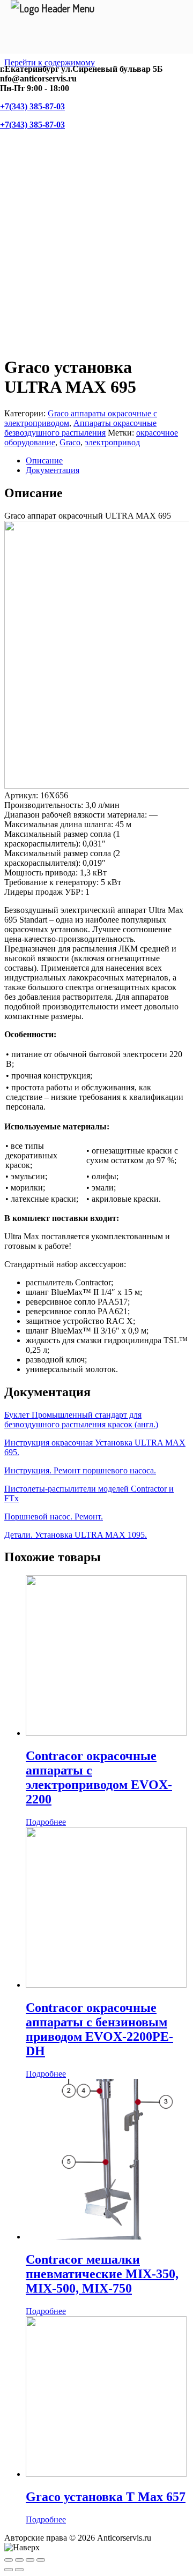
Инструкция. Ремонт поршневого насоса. (80, 1470)
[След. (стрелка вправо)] (19, 2570)
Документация (53, 470)
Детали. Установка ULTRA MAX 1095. (76, 1535)
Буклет (18, 1415)
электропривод (112, 442)
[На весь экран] (30, 2560)
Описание (44, 460)
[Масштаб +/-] (41, 2560)
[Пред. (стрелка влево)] (9, 2570)
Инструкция (28, 1443)
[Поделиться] (19, 2560)
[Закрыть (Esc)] (9, 2560)
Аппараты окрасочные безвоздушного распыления (80, 428)
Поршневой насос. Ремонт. (54, 1517)
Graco (70, 442)
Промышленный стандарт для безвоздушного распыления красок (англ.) (81, 1420)
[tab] (107, 461)
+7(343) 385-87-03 (32, 106)
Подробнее (46, 1822)
